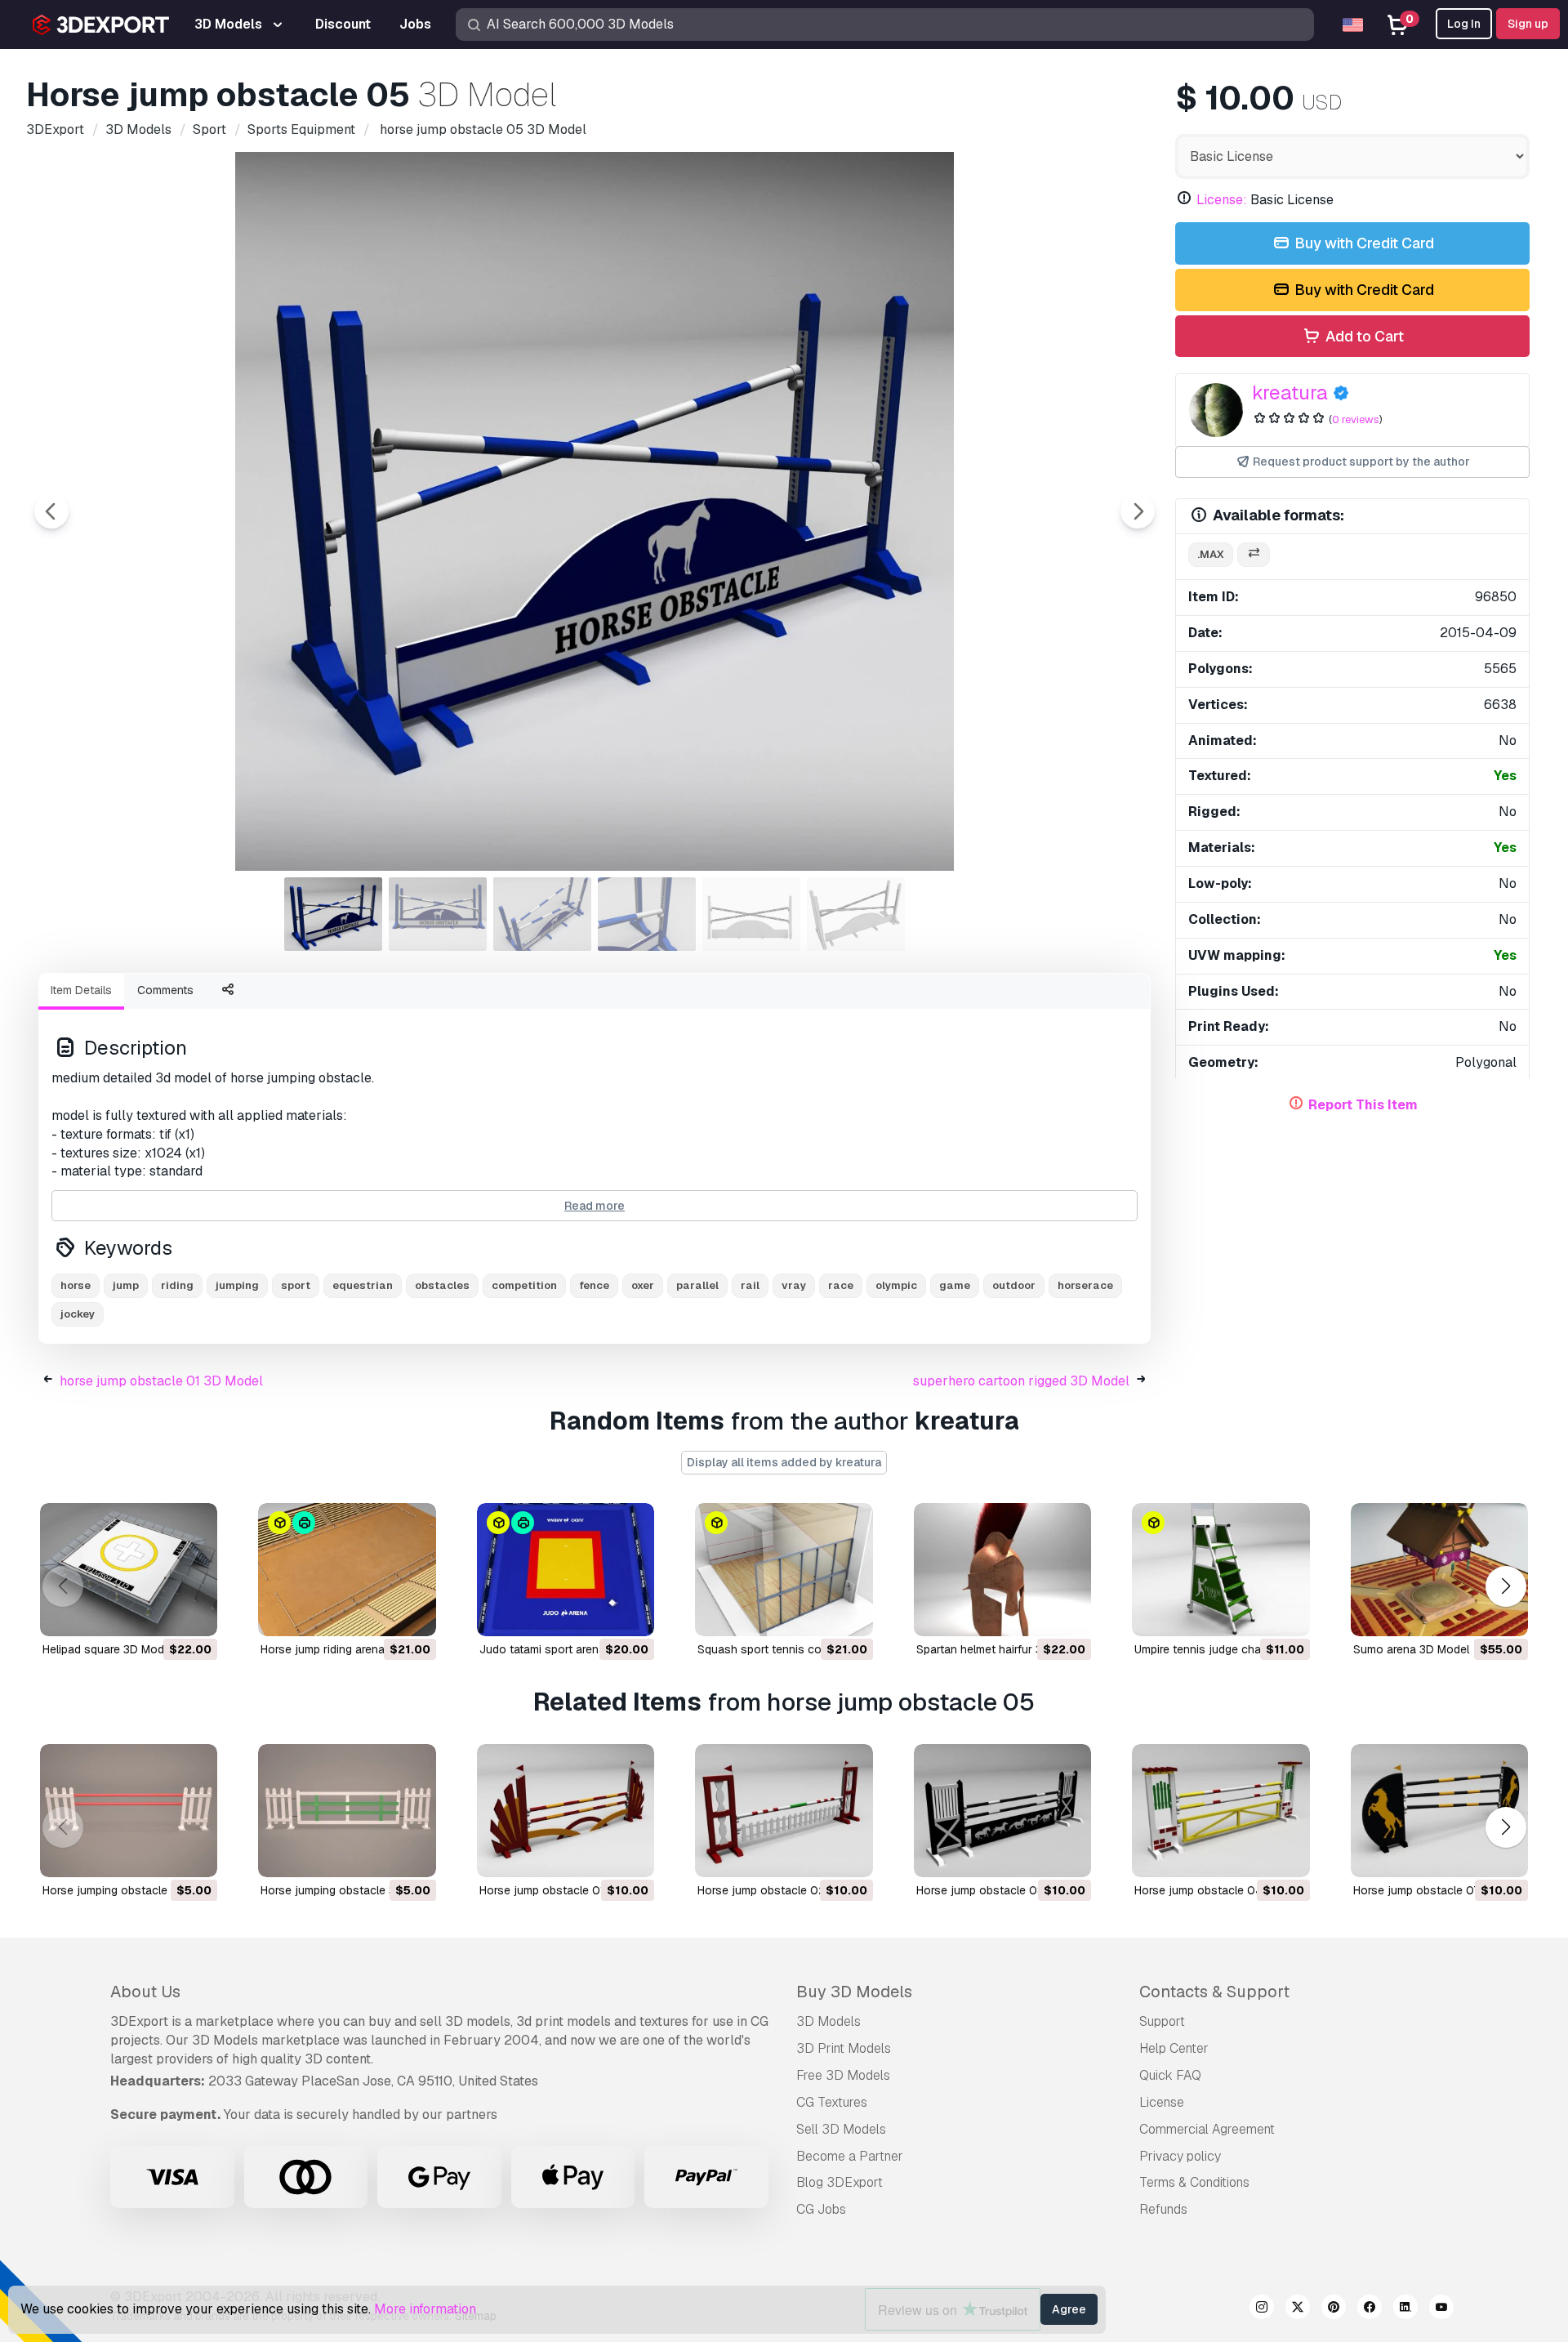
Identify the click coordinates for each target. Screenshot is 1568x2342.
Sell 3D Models (841, 2129)
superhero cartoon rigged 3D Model (1021, 1381)
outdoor (1014, 1285)
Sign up (1528, 24)
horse (76, 1285)
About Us (145, 1992)
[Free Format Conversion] (1254, 555)
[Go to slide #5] (751, 914)
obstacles (442, 1285)
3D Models (829, 2021)
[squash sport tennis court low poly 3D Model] (784, 1570)
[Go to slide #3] (542, 914)
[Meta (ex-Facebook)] (1370, 2309)
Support (1162, 2021)
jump (126, 1285)
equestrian (363, 1285)
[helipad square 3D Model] (129, 1570)
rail (750, 1285)
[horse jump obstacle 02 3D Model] (784, 1811)
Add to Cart (1363, 336)
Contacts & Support (1214, 1992)
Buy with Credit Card (1363, 243)
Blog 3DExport (840, 2182)
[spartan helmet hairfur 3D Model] (1002, 1570)
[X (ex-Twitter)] (1298, 2309)
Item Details (81, 990)
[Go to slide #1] (333, 914)
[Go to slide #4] (647, 914)
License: (1222, 200)
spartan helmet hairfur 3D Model (1001, 1649)
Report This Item (1363, 1105)
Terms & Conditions (1194, 2182)
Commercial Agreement (1207, 2129)
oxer (643, 1285)
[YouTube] (1441, 2309)
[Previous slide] (51, 511)
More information (425, 2309)
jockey (78, 1314)
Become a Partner (850, 2156)
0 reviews (1356, 419)
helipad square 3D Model (108, 1649)
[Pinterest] (1334, 2309)
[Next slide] (1138, 511)
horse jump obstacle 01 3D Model (161, 1381)
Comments (165, 990)
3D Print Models (844, 2048)
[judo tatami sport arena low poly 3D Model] (566, 1570)
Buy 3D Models (854, 1992)
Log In (1464, 24)
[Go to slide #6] (856, 914)
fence (594, 1285)
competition (524, 1285)
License (1162, 2102)
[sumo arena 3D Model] (1439, 1570)
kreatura (1290, 393)
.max (1211, 554)
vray (794, 1285)
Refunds (1163, 2209)
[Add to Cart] (160, 1613)
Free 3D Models (843, 2075)
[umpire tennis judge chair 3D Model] (1221, 1570)
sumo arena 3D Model (1411, 1649)
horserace (1085, 1285)
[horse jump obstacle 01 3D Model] (566, 1811)
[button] (1506, 1586)
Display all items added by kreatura (784, 1462)
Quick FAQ (1170, 2075)
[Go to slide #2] (438, 914)
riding (177, 1285)
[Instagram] (1262, 2309)
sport (296, 1285)
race (841, 1285)
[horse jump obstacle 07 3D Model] (1439, 1811)
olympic (896, 1285)
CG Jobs (821, 2209)
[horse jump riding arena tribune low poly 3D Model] (347, 1570)
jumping (237, 1285)
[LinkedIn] (1405, 2309)
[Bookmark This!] (194, 1613)
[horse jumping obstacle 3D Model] (129, 1811)
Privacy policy (1180, 2156)
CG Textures (832, 2102)
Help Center (1174, 2048)
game (955, 1285)
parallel (697, 1285)
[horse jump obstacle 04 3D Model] (1221, 1811)
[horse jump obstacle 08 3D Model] (1002, 1811)
